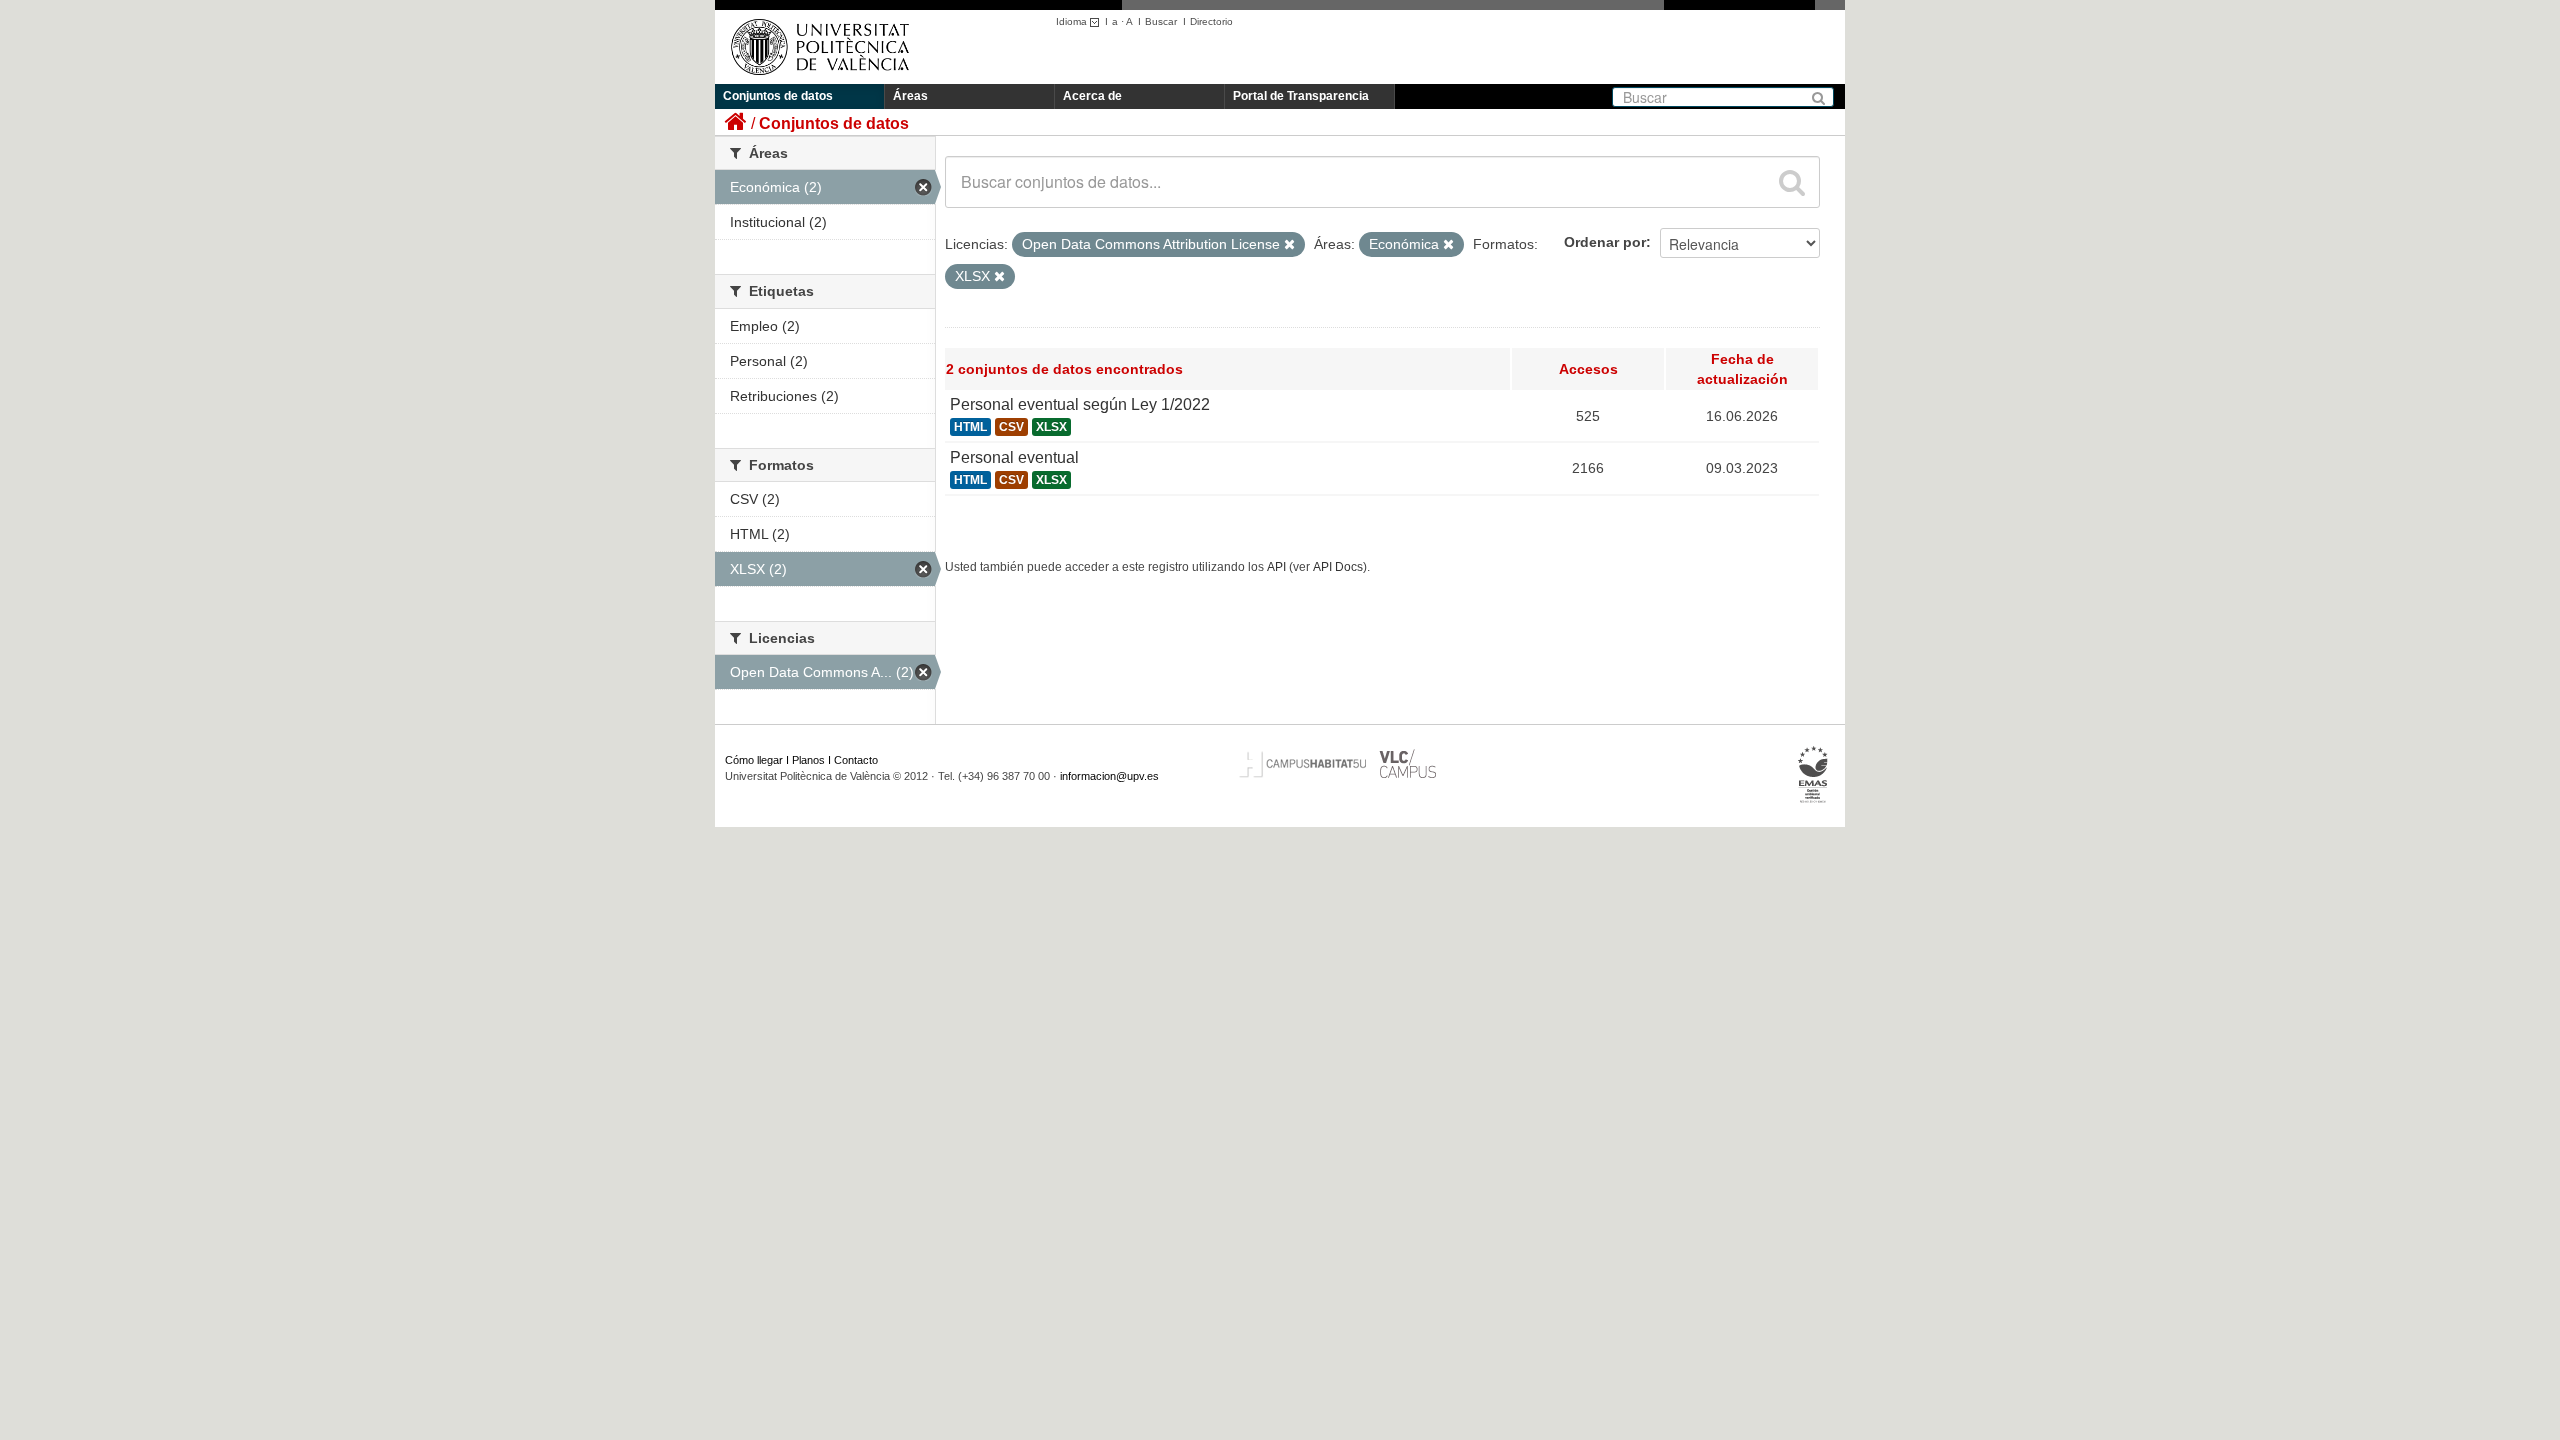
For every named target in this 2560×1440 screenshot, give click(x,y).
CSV (1011, 427)
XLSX (1051, 427)
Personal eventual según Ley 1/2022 (1080, 404)
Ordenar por (1605, 242)
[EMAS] (1813, 775)
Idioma (1073, 21)
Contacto (856, 760)
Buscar (1161, 21)
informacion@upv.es (1109, 776)
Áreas (910, 96)
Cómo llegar (754, 760)
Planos (808, 760)
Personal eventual (1014, 457)
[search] (1792, 182)
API (1276, 567)
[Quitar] (1289, 245)
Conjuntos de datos (778, 96)
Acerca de (1092, 96)
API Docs (1338, 567)
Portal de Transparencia (1301, 96)
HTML (970, 427)
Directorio (1211, 21)
